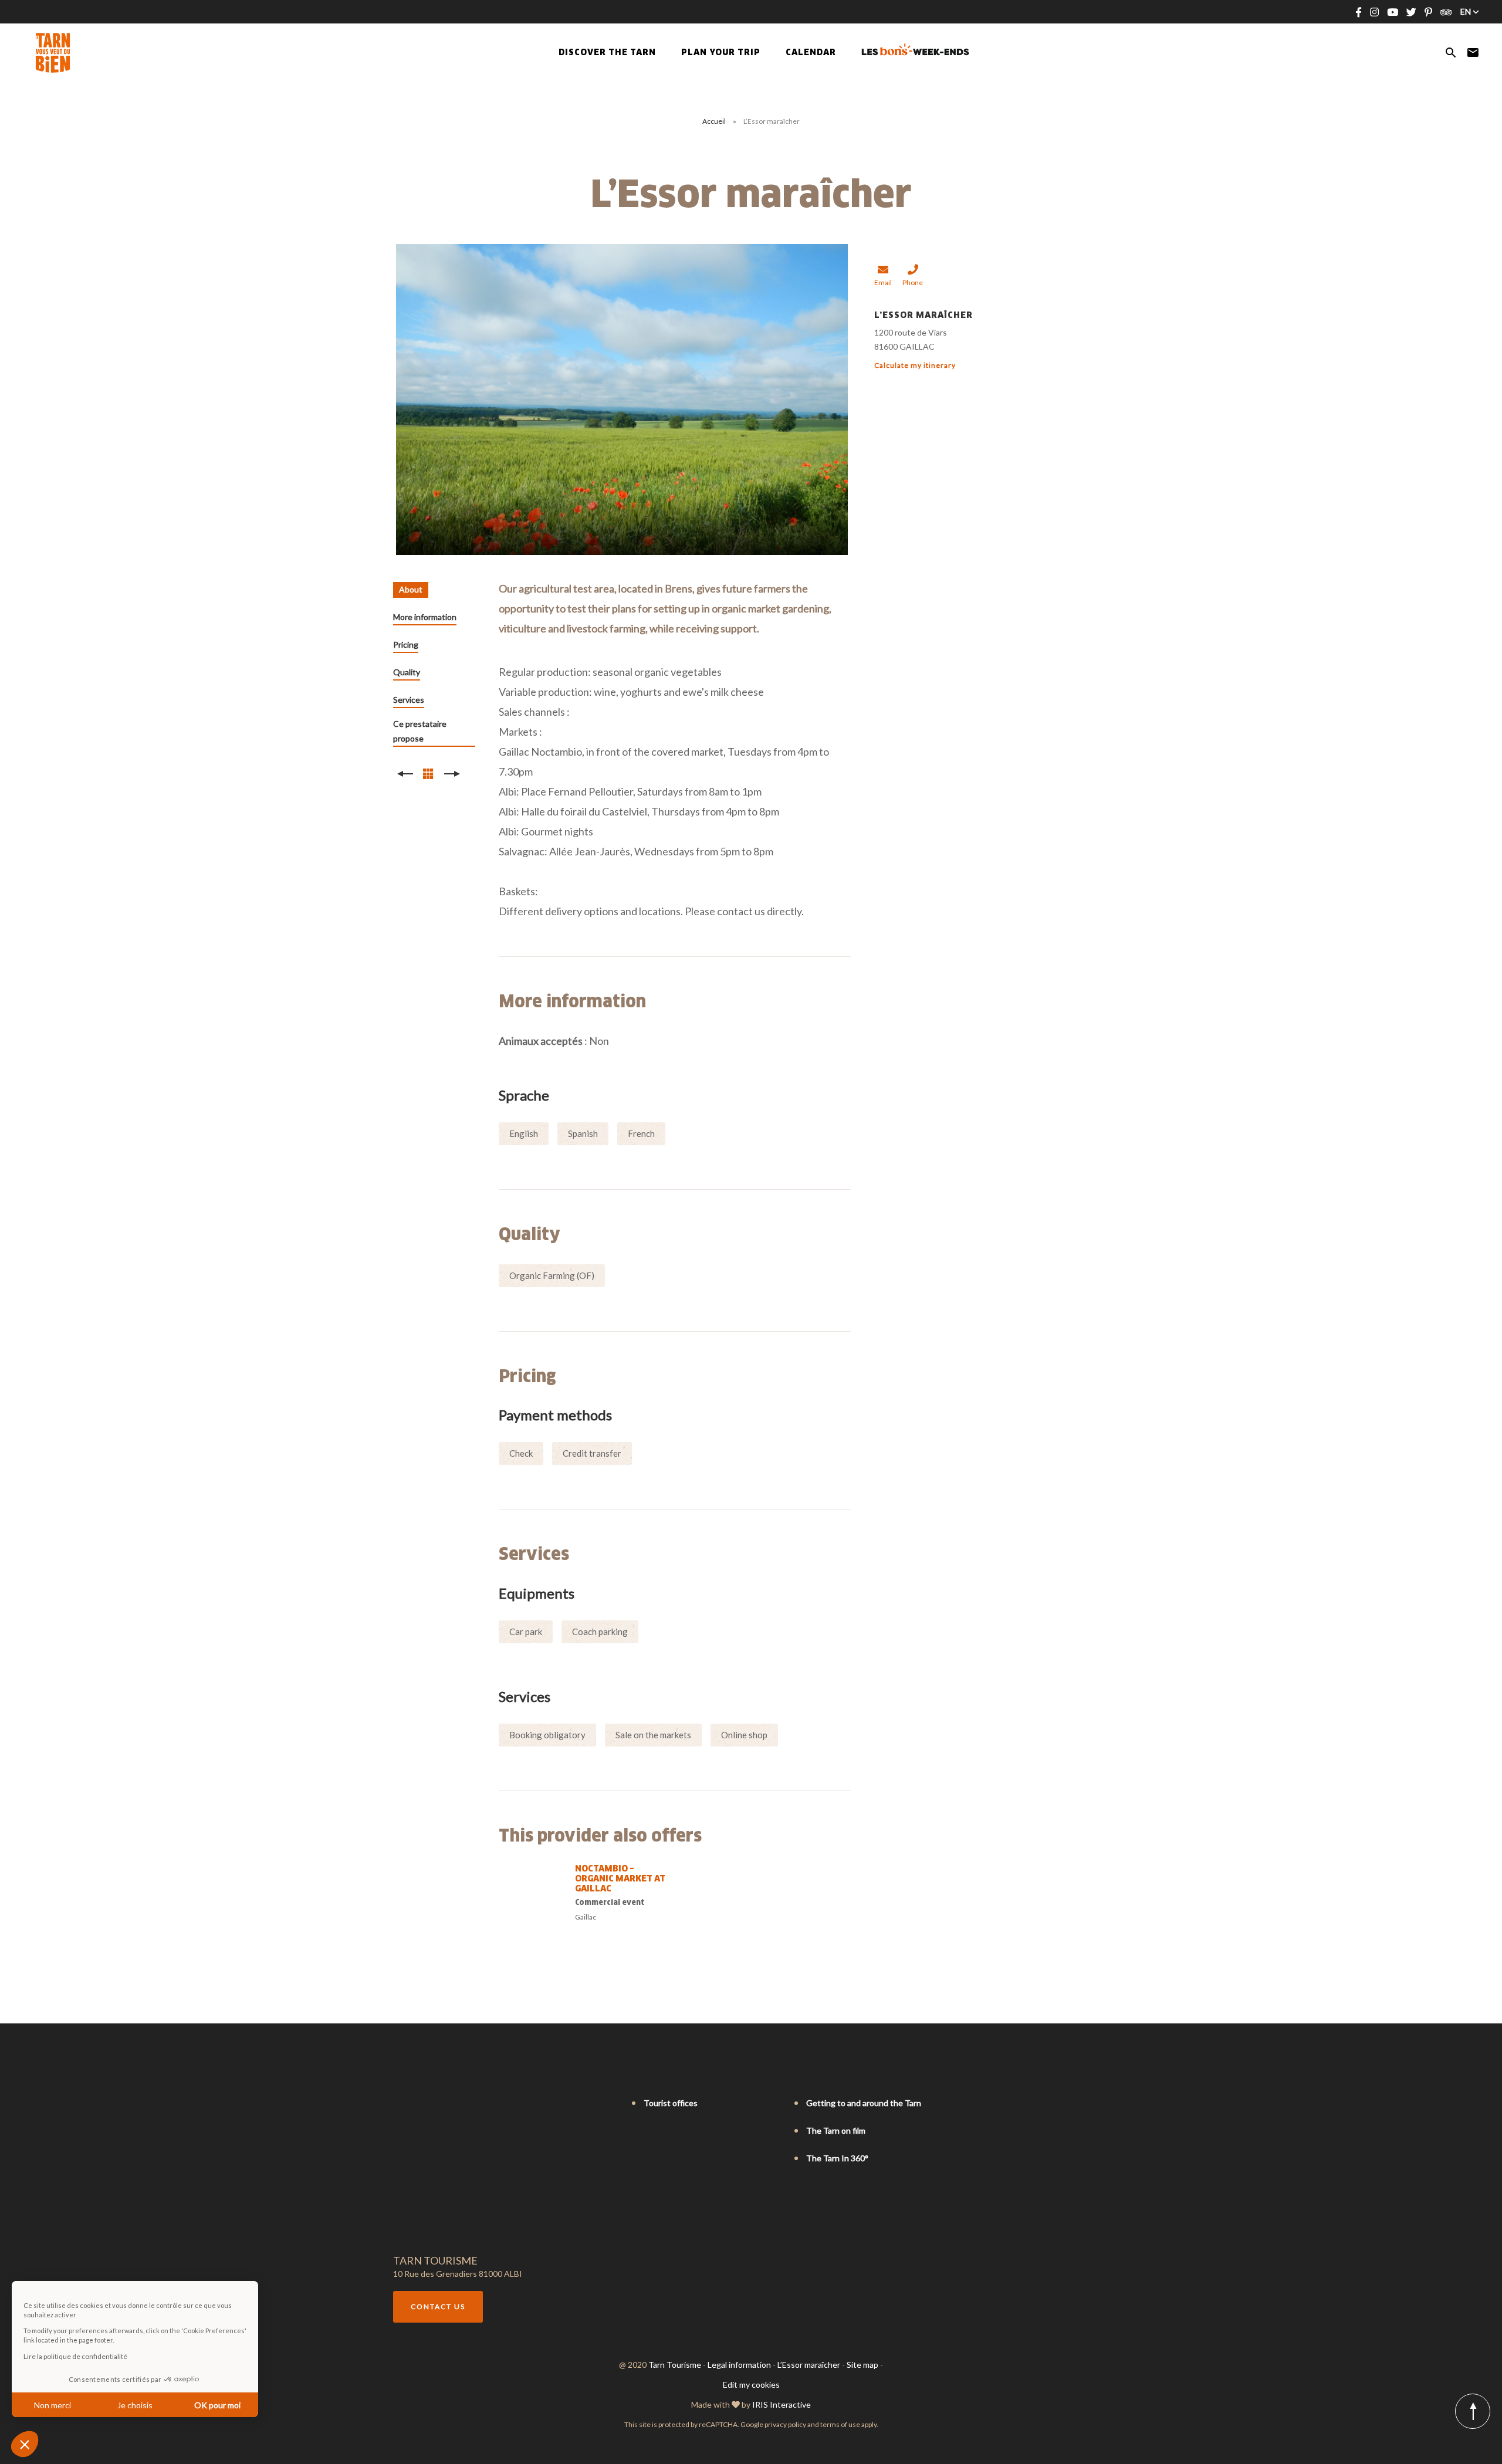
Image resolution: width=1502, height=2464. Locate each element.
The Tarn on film (836, 2130)
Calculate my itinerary (915, 365)
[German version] (432, 2104)
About (411, 589)
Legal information (739, 2365)
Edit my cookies (751, 2385)
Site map (862, 2365)
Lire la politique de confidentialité (75, 2356)
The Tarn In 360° (837, 2158)
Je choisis (135, 2405)
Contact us (438, 2306)
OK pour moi (217, 2405)
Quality (407, 672)
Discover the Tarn (607, 53)
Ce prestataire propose (420, 731)
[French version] (399, 2104)
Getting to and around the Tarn (864, 2103)
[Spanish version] (448, 2104)
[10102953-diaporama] (622, 400)
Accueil (714, 121)
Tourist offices (671, 2103)
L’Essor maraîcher (809, 2365)
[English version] (415, 2104)
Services (409, 700)
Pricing (406, 644)
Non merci (53, 2405)
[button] (25, 2444)
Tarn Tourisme (675, 2365)
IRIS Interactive (782, 2404)
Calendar (811, 53)
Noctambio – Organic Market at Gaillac (620, 1879)
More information (425, 617)
